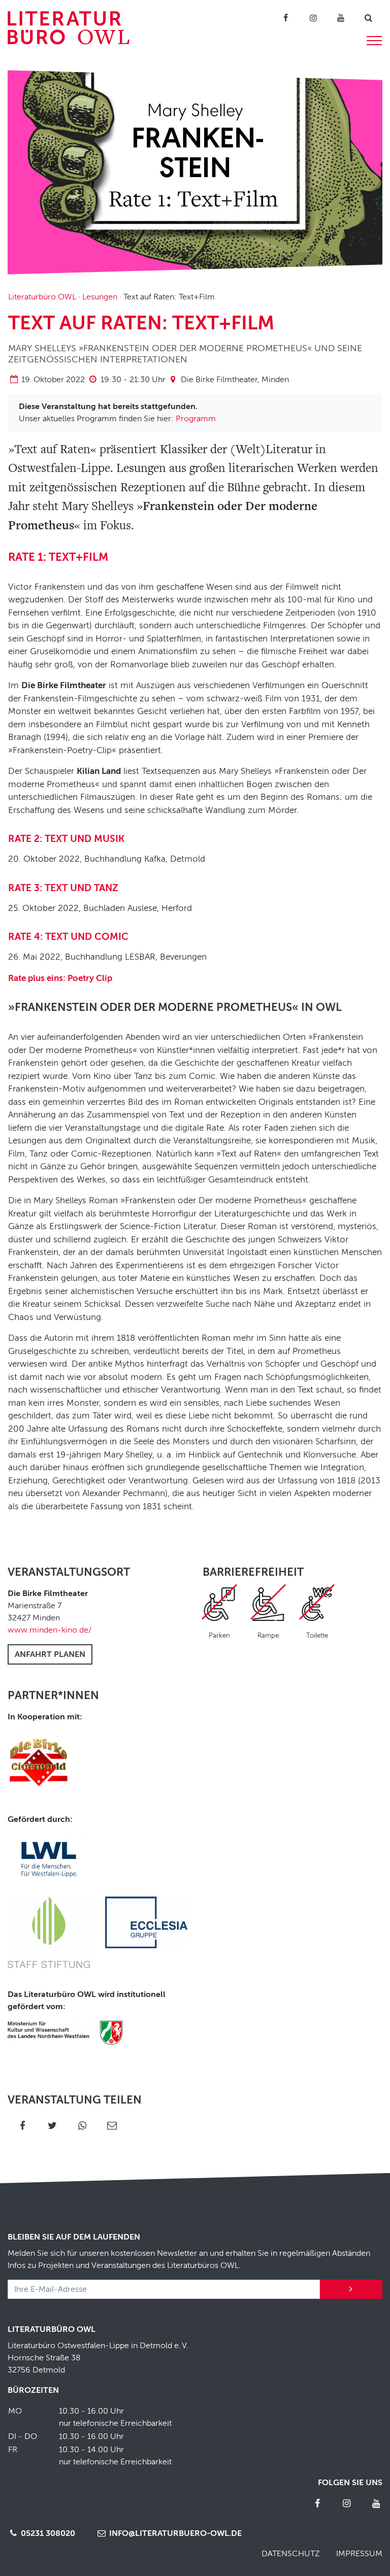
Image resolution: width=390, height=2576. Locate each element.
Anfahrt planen (50, 1654)
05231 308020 (47, 2533)
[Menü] (374, 39)
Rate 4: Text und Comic (68, 937)
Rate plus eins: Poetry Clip (60, 978)
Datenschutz (291, 2554)
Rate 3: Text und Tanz (63, 888)
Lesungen (100, 297)
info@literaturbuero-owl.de (174, 2533)
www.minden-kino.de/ (50, 1630)
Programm (196, 419)
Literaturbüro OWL (42, 297)
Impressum (359, 2554)
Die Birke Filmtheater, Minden (235, 380)
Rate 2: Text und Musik (66, 839)
